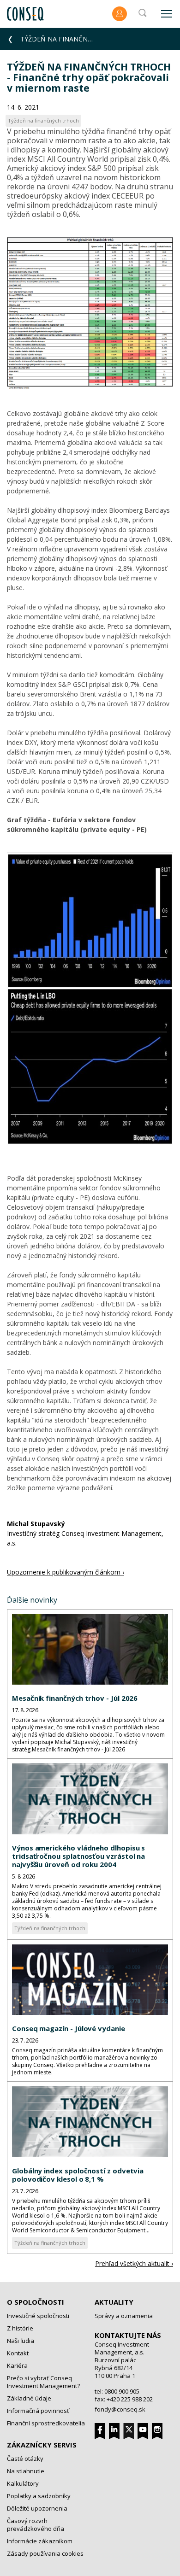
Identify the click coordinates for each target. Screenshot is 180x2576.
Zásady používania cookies (45, 2553)
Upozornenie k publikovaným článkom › (66, 1572)
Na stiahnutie (26, 2471)
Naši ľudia (21, 2341)
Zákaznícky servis (42, 2445)
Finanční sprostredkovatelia (46, 2423)
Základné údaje (29, 2398)
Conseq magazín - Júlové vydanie (69, 2028)
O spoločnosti (36, 2302)
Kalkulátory (23, 2483)
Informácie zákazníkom (40, 2541)
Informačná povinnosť (38, 2411)
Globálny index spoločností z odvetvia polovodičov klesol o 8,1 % (78, 2175)
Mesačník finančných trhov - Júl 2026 (75, 1698)
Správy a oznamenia (124, 2316)
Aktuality (114, 2302)
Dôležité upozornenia (37, 2508)
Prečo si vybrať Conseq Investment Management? (43, 2382)
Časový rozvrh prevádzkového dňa (36, 2525)
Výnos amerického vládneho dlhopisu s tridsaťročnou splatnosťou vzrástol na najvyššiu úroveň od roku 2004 (78, 1856)
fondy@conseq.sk (120, 2409)
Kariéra (17, 2365)
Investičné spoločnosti (38, 2316)
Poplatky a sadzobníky (39, 2496)
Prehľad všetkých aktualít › (134, 2263)
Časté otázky (25, 2459)
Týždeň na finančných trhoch (50, 1928)
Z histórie (20, 2328)
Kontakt (18, 2353)
